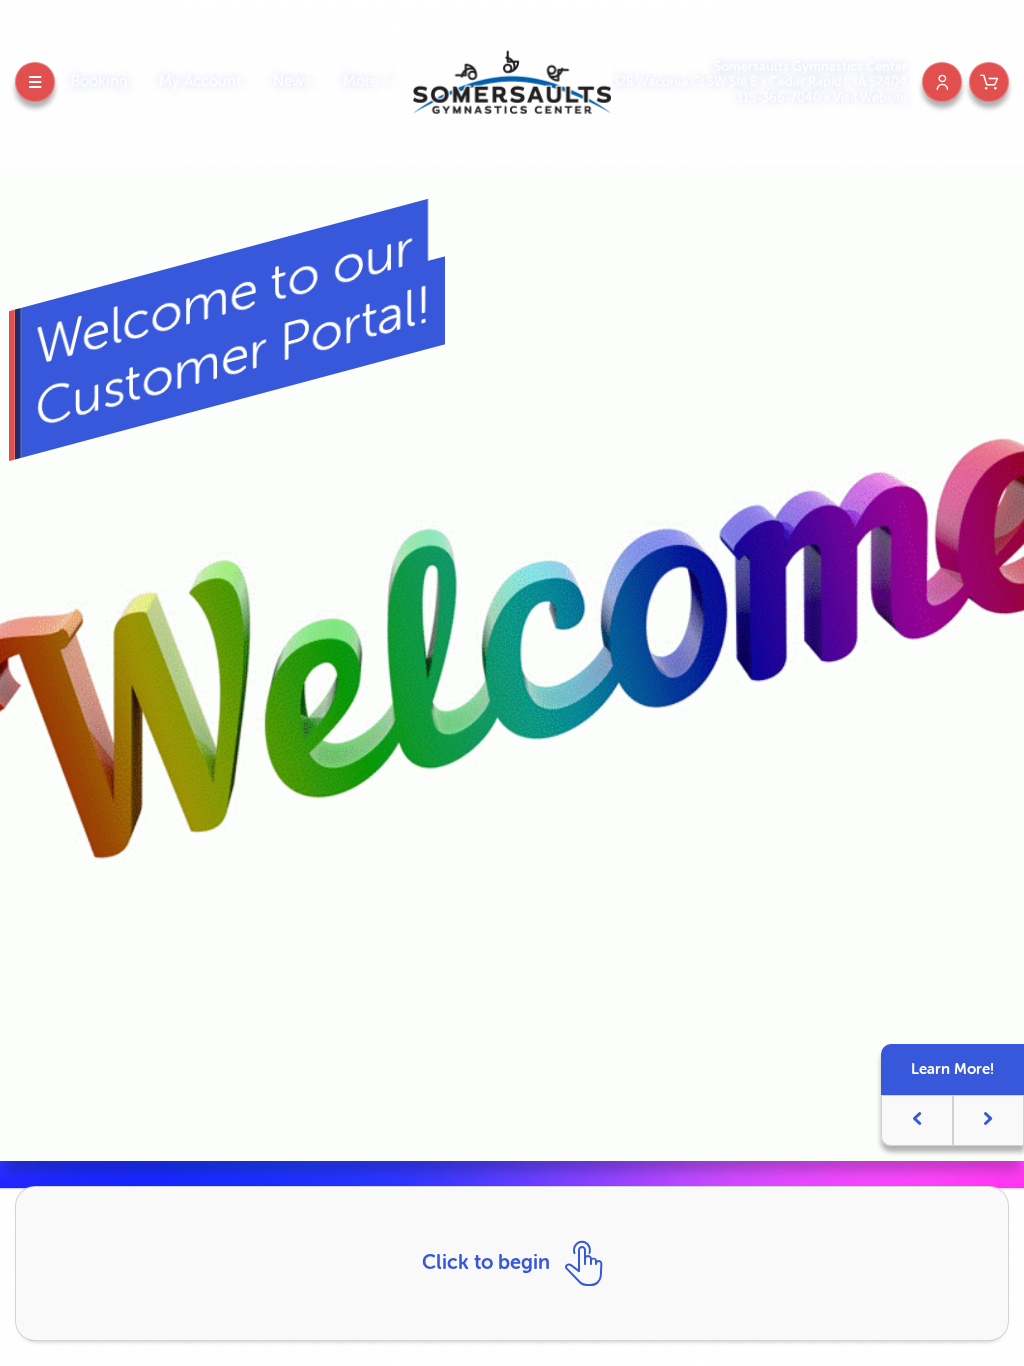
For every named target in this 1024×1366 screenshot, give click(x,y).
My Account (200, 81)
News (292, 81)
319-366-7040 (780, 97)
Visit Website (870, 97)
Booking (99, 81)
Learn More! (952, 1069)
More (362, 81)
